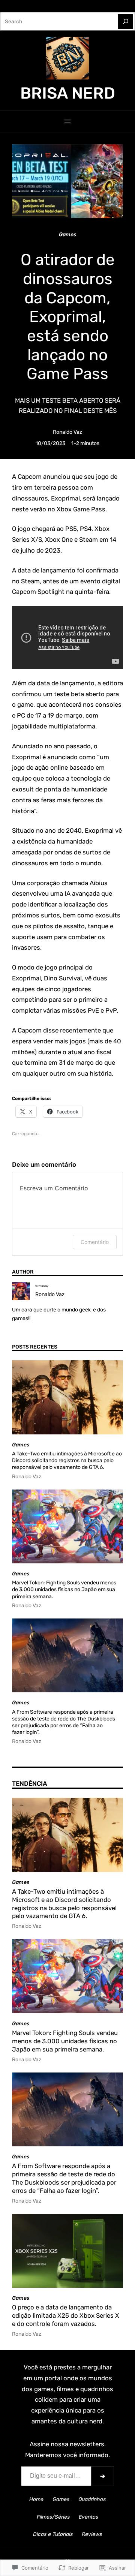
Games (67, 234)
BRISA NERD (68, 93)
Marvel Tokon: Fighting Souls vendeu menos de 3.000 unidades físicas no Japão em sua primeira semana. (64, 1589)
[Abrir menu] (67, 121)
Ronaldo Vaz (67, 432)
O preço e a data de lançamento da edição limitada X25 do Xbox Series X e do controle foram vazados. (66, 2315)
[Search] (126, 21)
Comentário (95, 1242)
